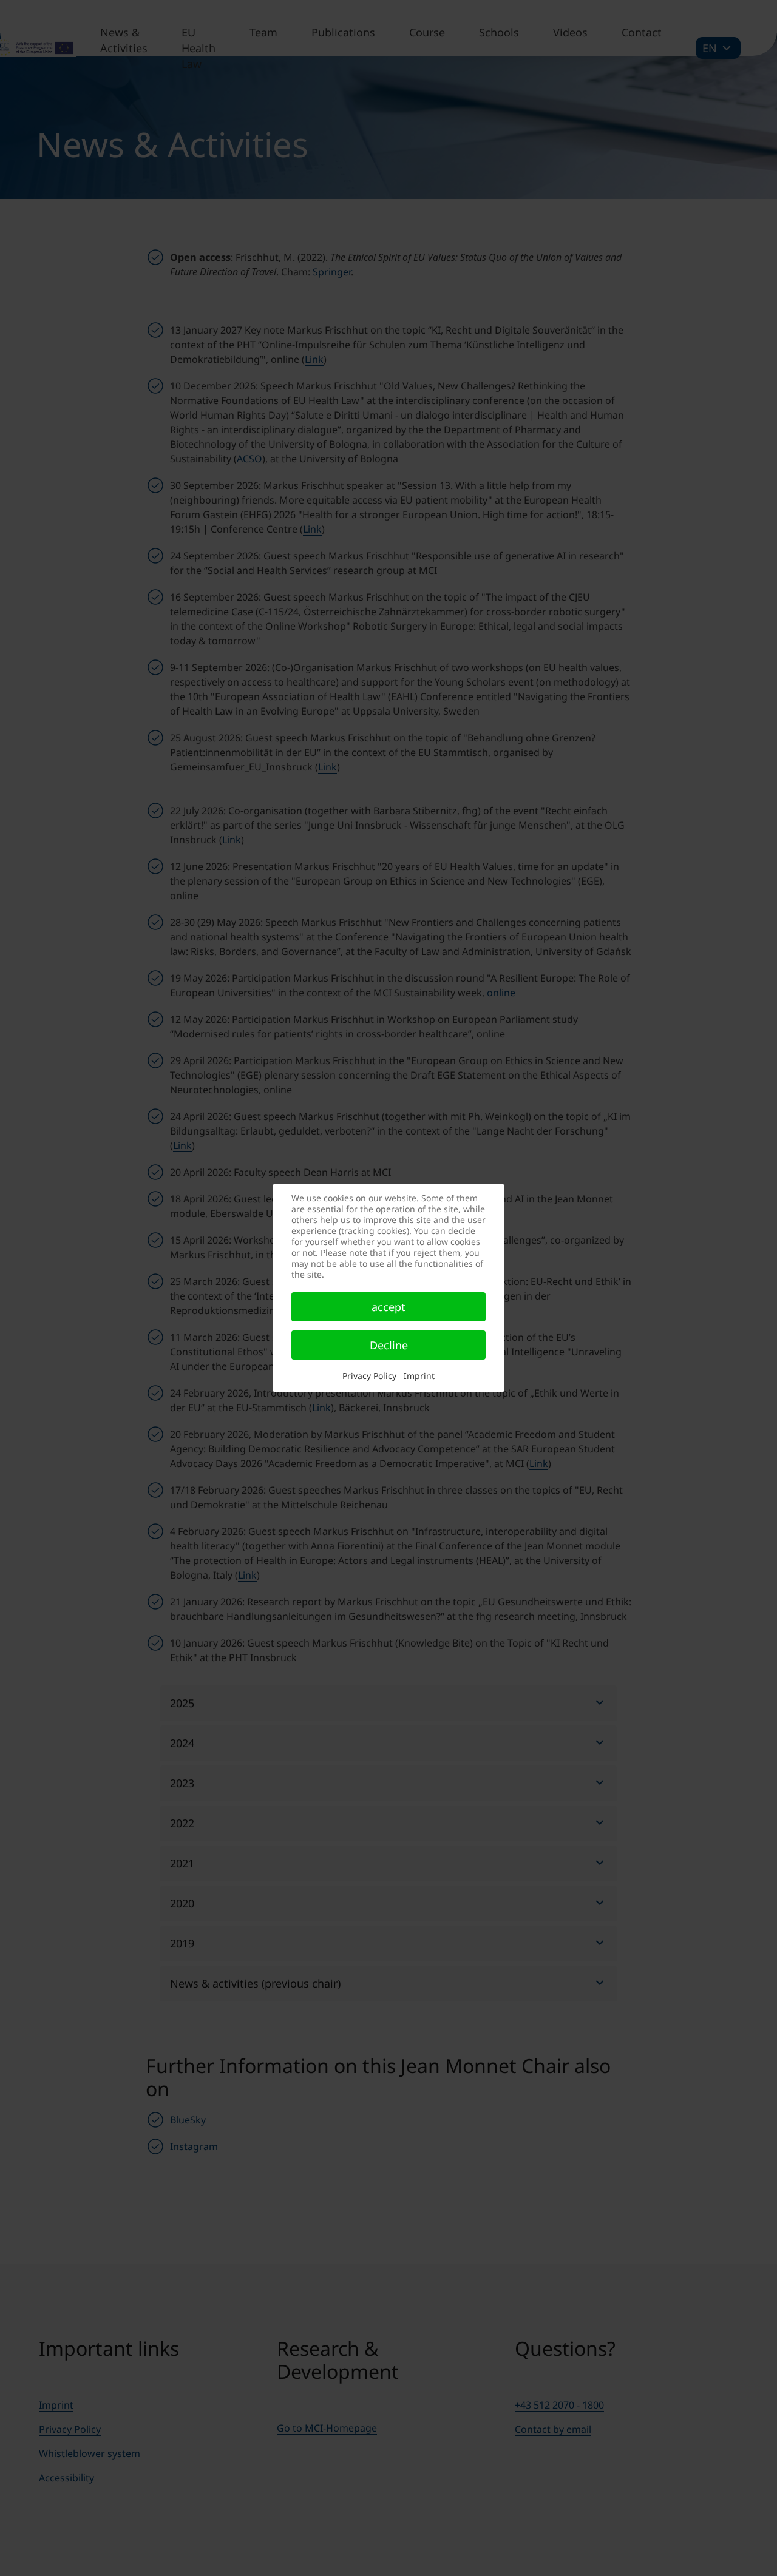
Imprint (419, 1376)
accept (388, 1307)
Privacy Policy (369, 1376)
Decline (389, 1345)
